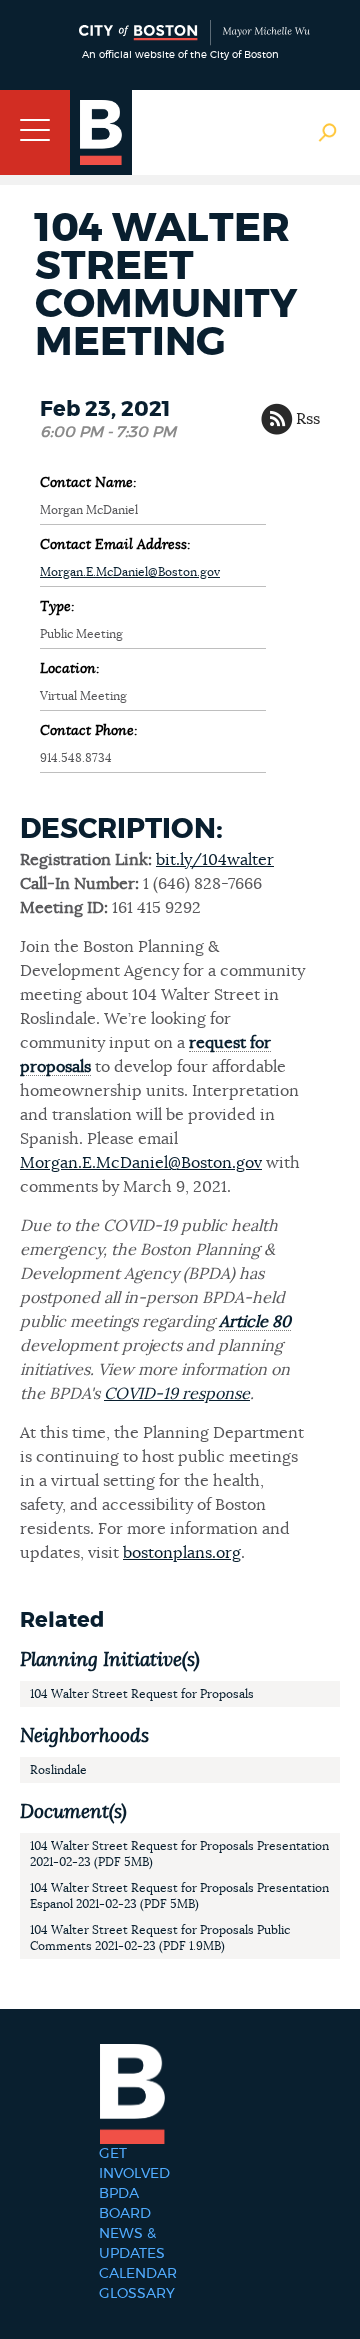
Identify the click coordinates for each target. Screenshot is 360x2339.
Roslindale (58, 1770)
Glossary (137, 2294)
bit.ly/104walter (215, 860)
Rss (308, 419)
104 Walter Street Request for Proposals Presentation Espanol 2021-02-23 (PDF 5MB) (179, 1896)
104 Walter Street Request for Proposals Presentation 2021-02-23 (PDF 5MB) (179, 1854)
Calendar (138, 2274)
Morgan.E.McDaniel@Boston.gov (130, 572)
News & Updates (132, 2244)
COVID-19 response (177, 1394)
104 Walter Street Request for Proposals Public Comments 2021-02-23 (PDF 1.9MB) (160, 1938)
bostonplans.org (182, 1553)
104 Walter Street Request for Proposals (142, 1694)
